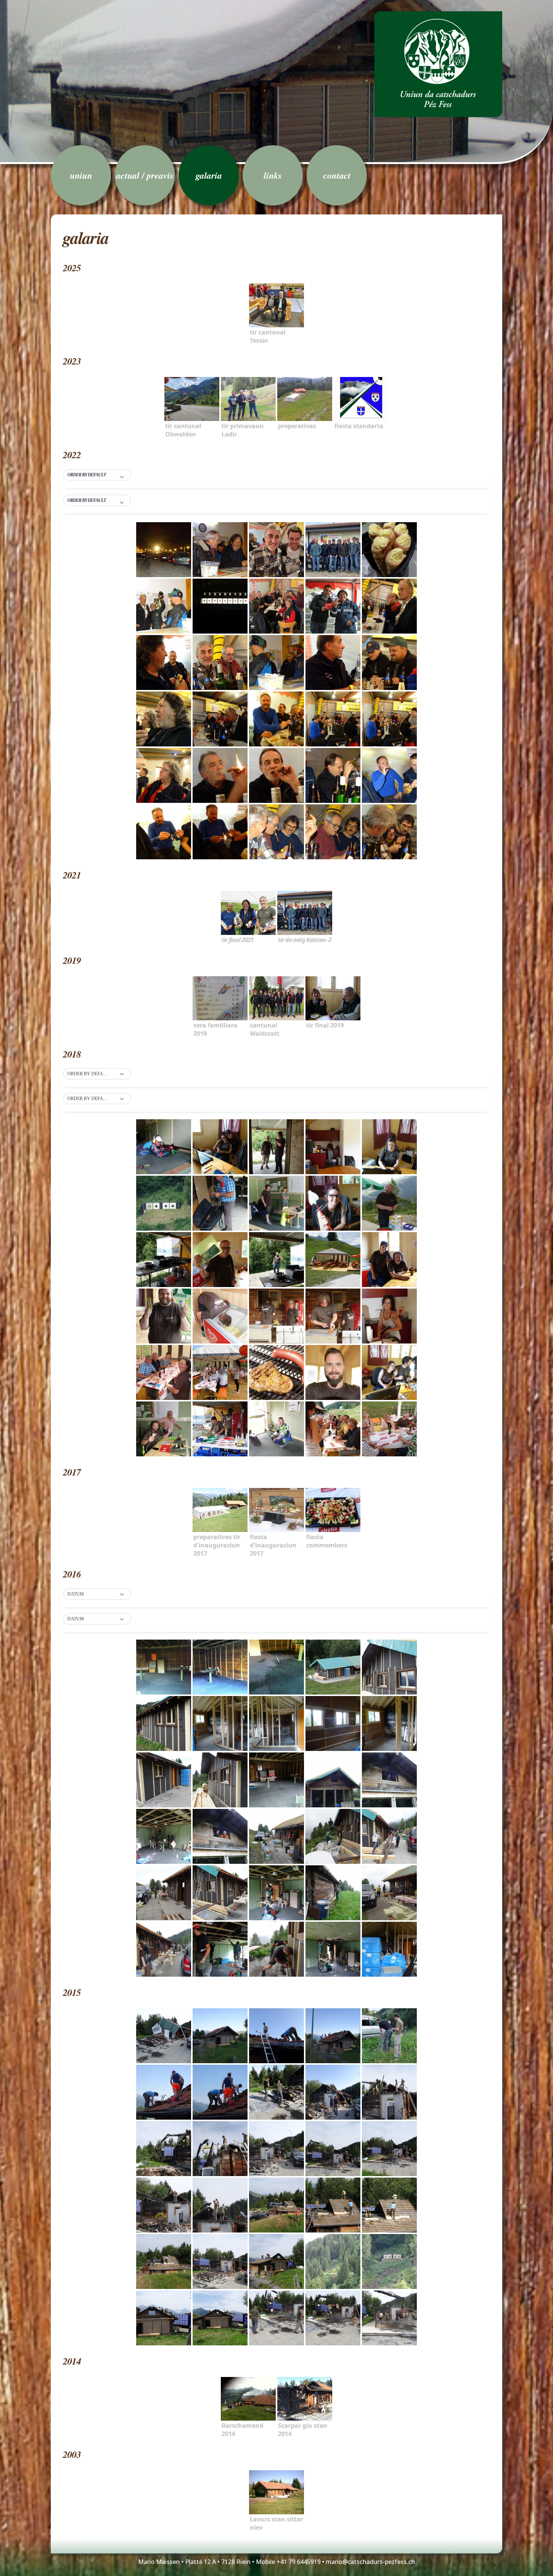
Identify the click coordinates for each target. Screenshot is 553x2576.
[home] (438, 64)
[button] (97, 475)
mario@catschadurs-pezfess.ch (370, 2562)
